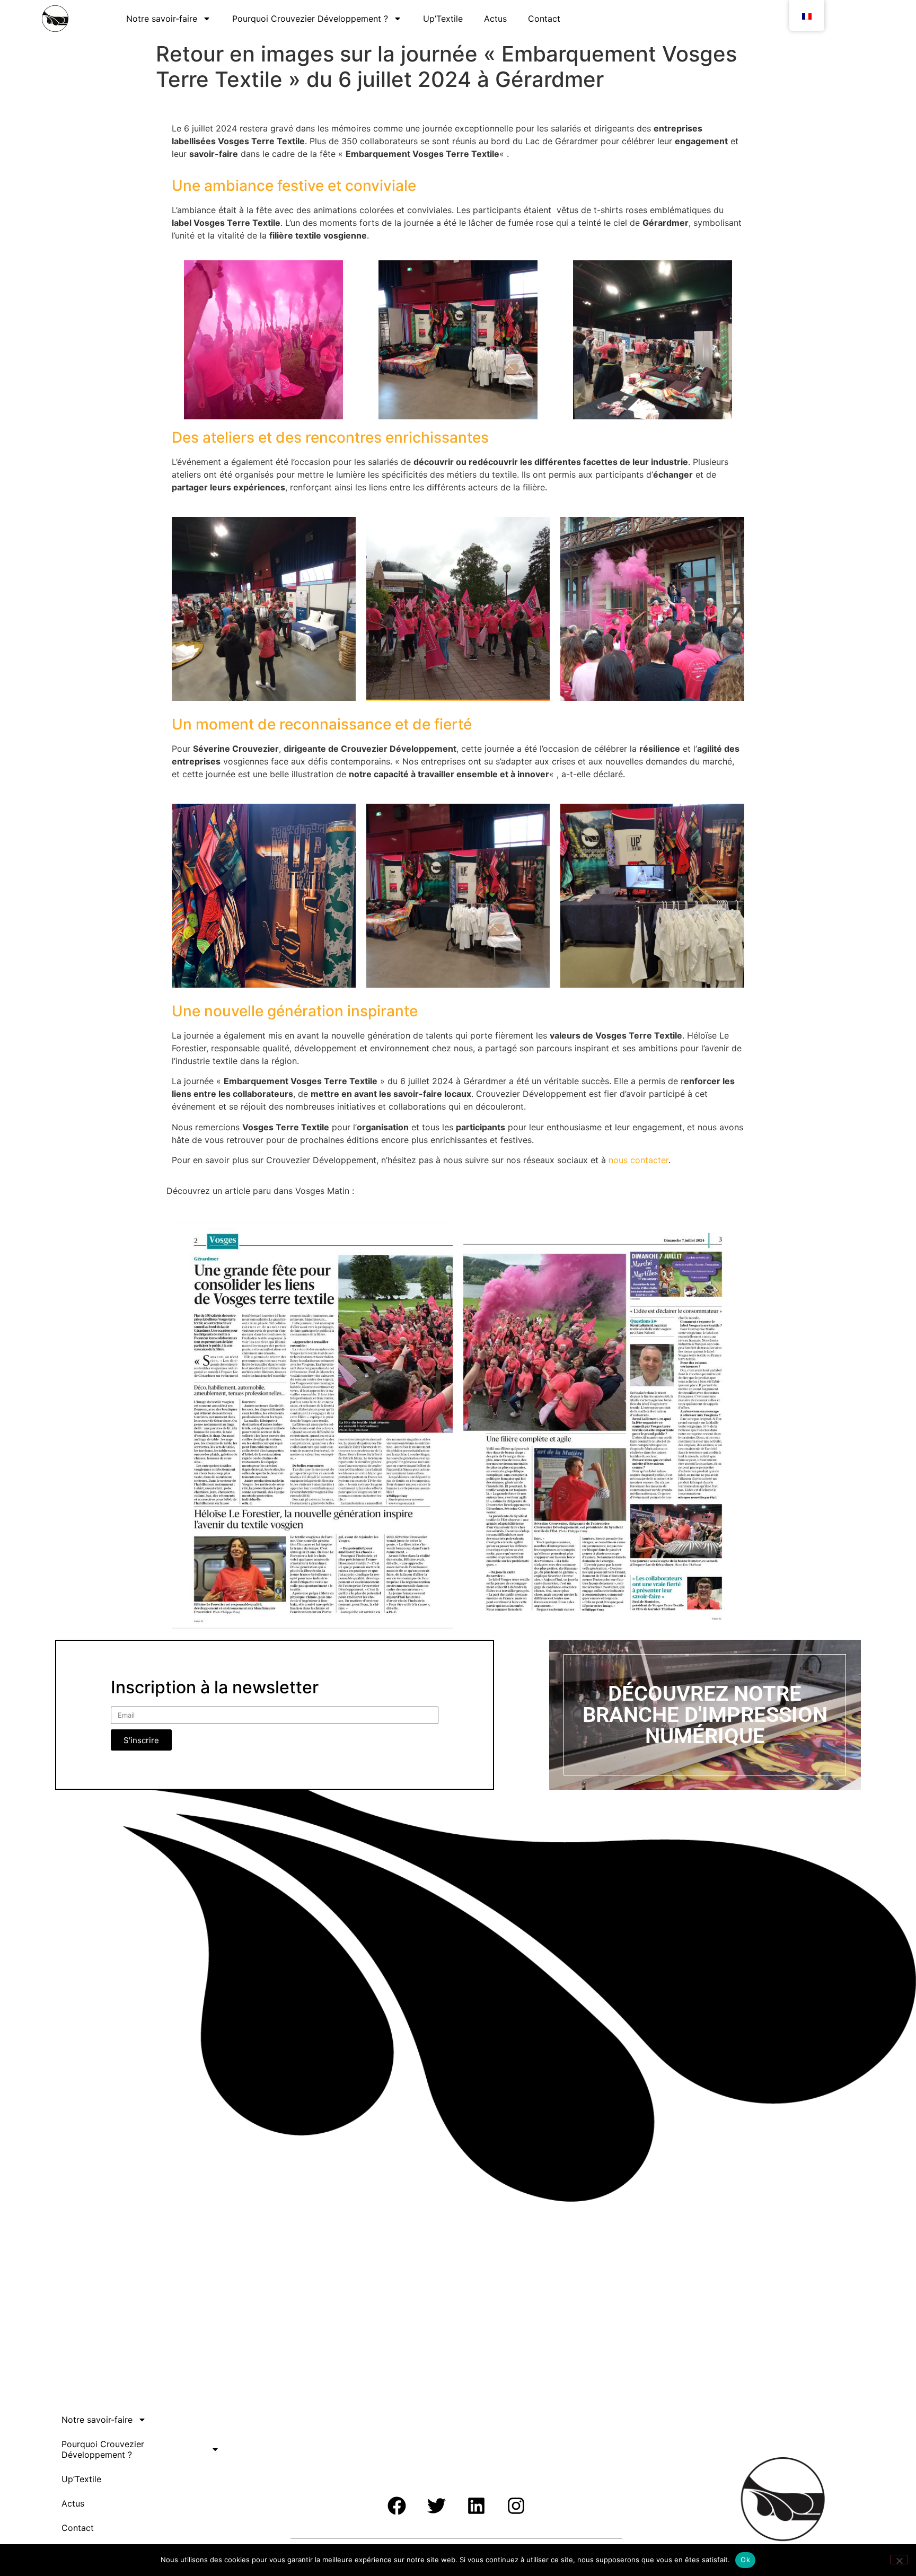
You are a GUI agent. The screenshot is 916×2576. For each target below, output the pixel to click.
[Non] (899, 2560)
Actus (495, 19)
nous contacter (638, 1160)
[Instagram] (516, 2505)
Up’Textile (443, 19)
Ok (745, 2560)
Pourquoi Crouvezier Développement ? (310, 19)
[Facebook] (397, 2505)
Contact (544, 19)
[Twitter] (436, 2505)
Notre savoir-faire (162, 19)
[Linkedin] (476, 2505)
